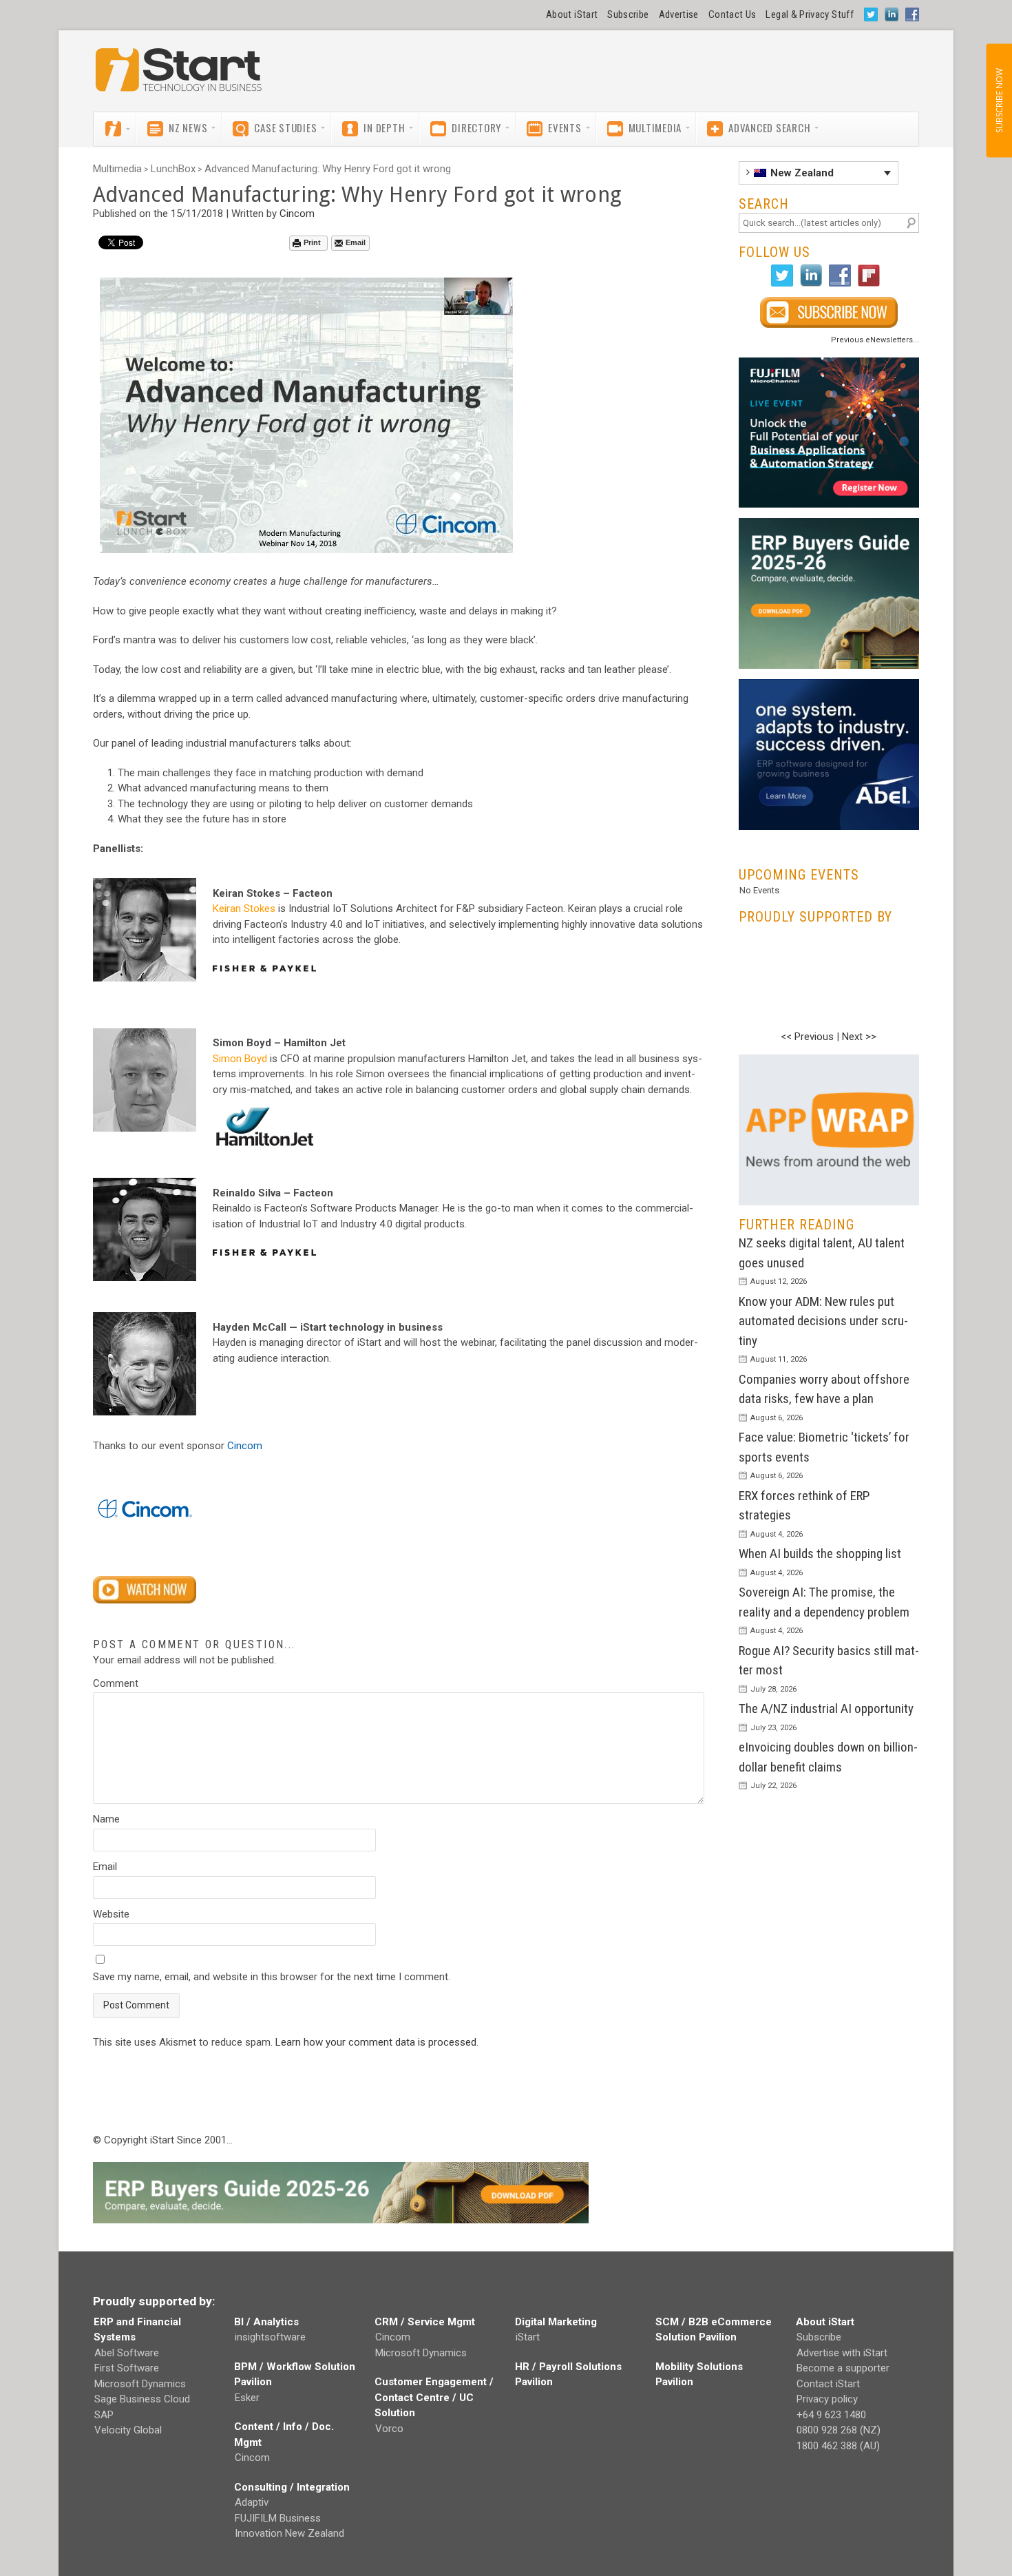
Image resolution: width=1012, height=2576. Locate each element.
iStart (528, 2337)
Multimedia (117, 169)
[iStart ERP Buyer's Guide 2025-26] (829, 593)
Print (312, 242)
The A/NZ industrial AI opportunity (826, 1708)
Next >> (859, 1037)
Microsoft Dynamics (140, 2384)
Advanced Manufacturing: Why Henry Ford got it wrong (328, 169)
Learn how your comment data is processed (376, 2042)
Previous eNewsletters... (875, 340)
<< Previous (807, 1037)
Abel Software (127, 2353)
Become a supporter (843, 2368)
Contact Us (732, 14)
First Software (127, 2368)
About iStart (572, 14)
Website (111, 1914)
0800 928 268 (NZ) (839, 2430)
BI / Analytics (266, 2322)
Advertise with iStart (842, 2353)
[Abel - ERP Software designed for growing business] (829, 687)
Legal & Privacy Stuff (810, 14)
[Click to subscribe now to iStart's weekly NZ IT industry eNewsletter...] (829, 312)
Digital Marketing (556, 2322)
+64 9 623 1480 (831, 2415)
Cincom (297, 214)
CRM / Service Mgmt (425, 2322)
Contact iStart (828, 2384)
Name (106, 1819)
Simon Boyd (240, 1059)
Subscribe (628, 14)
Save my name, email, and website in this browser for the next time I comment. (272, 1977)
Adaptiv (252, 2502)
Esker (247, 2398)
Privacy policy (827, 2399)
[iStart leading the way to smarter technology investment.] (179, 76)
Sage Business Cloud (142, 2399)
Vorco (389, 2429)
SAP (104, 2415)
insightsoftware (270, 2337)
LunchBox (173, 169)
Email (356, 242)
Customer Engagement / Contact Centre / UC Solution (434, 2397)
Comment (116, 1683)
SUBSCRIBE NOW (999, 101)
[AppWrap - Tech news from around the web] (829, 1130)
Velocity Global (128, 2430)
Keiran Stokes (244, 908)
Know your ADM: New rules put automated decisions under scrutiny (823, 1321)
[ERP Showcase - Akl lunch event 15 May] (829, 433)
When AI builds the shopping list (820, 1554)
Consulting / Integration (292, 2487)
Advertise (679, 14)
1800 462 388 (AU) (838, 2446)
